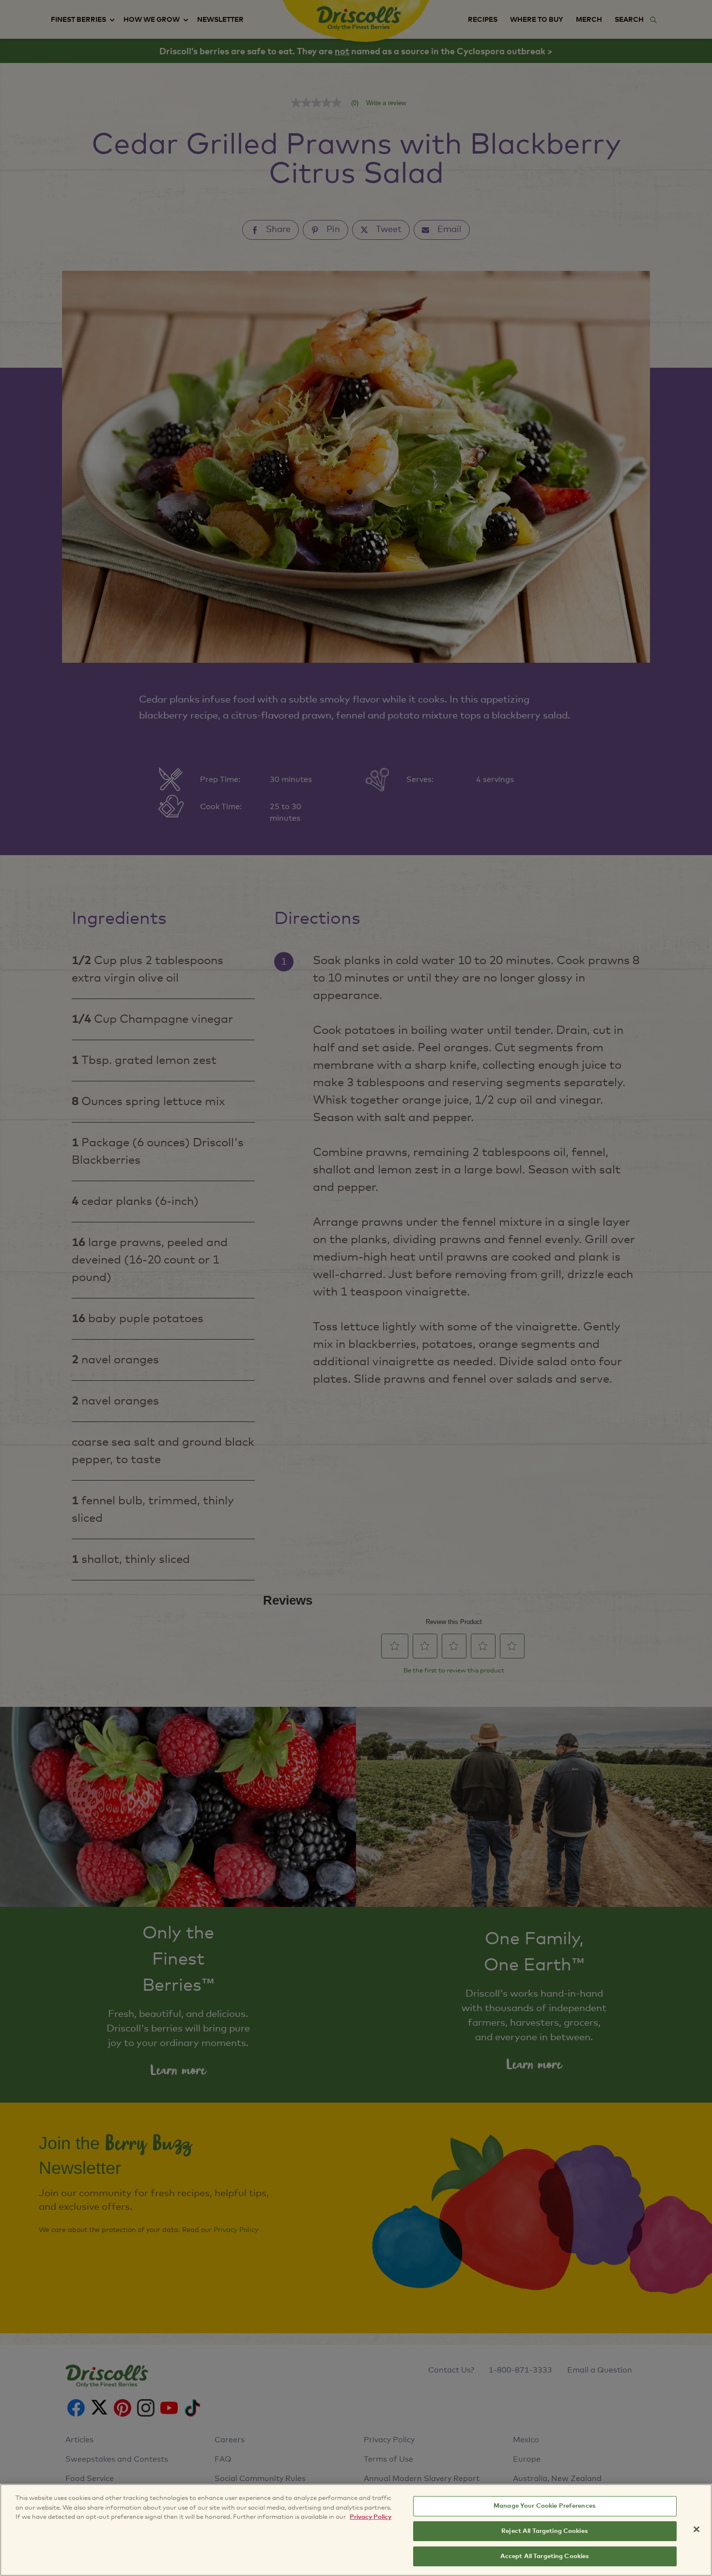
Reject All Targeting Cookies (545, 2531)
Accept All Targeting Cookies (545, 2556)
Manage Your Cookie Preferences (545, 2506)
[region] (356, 2530)
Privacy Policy (371, 2517)
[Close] (697, 2529)
